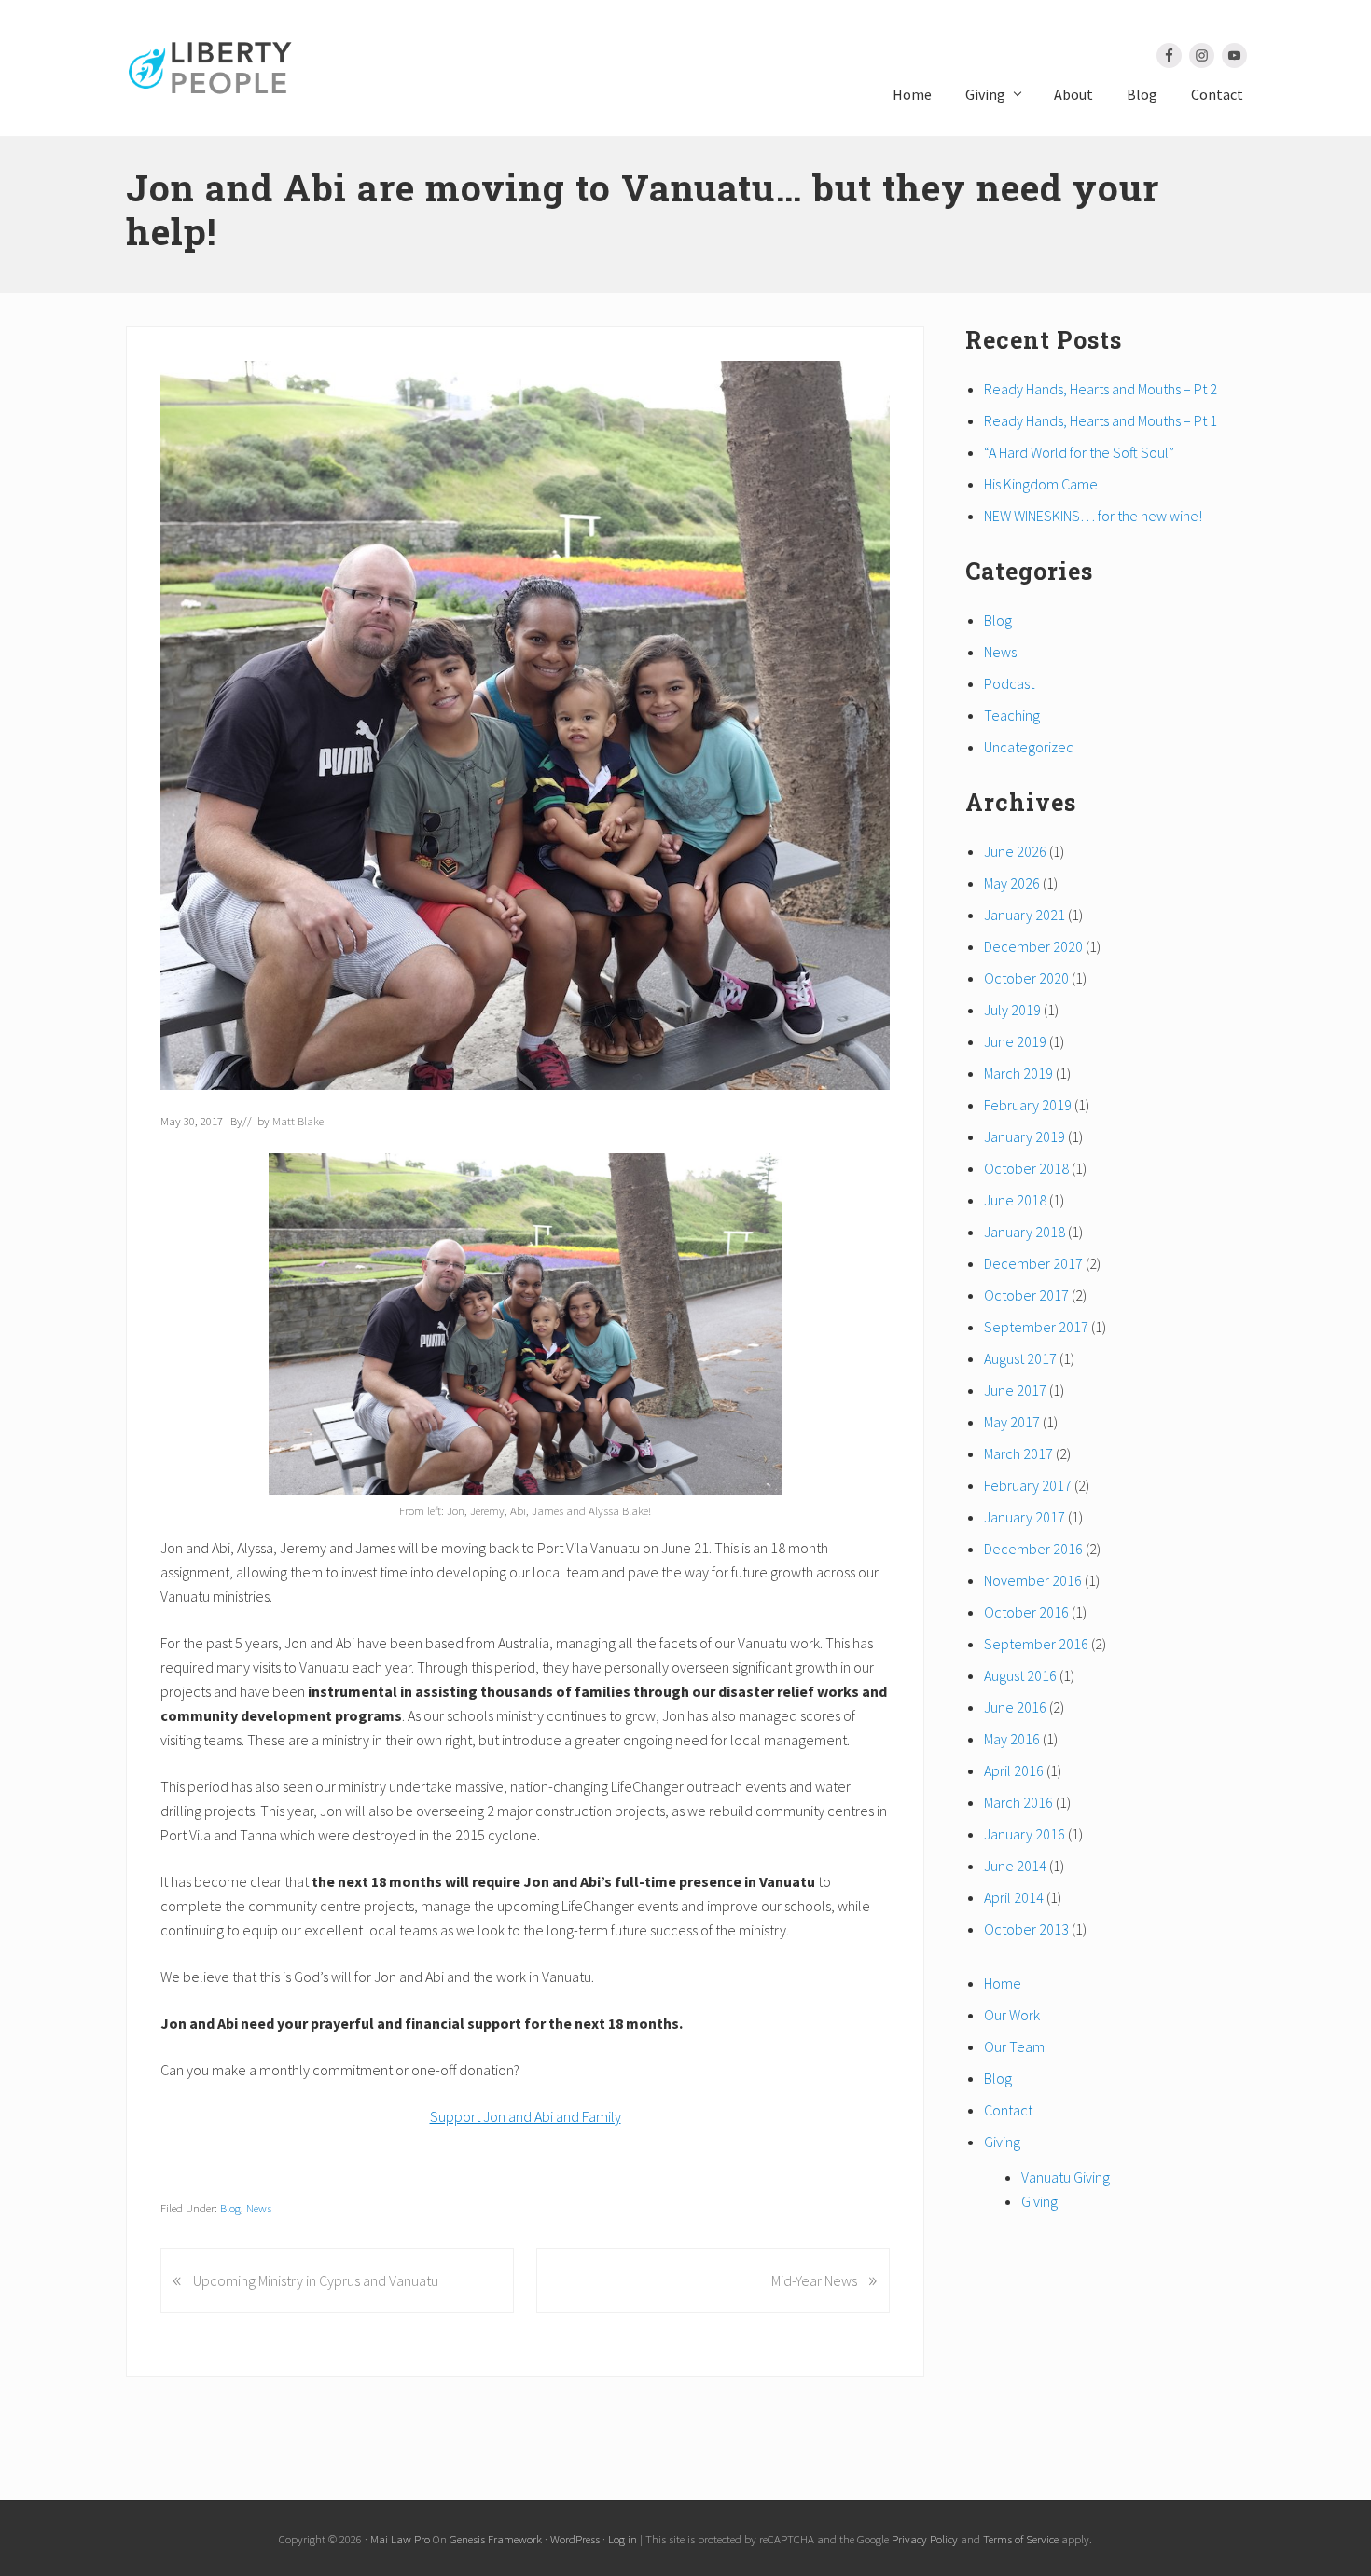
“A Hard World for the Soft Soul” (1079, 452)
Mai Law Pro (400, 2539)
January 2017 (1025, 1517)
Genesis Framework (496, 2539)
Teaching (1012, 715)
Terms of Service (1021, 2539)
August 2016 (1020, 1675)
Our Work (1012, 2015)
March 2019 (1018, 1073)
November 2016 (1033, 1580)
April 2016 (1014, 1770)
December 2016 (1033, 1549)
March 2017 (1018, 1453)
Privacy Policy (925, 2539)
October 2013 (1026, 1929)
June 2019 (1015, 1041)
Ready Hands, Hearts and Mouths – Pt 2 (1101, 389)
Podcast (1009, 683)
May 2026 (1012, 883)
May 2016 (1012, 1739)
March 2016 (1018, 1802)
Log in (623, 2539)
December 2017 (1033, 1263)
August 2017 (1020, 1358)
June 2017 (1015, 1390)
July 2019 (1012, 1010)
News (259, 2208)
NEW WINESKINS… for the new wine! (1093, 516)
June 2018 (1015, 1200)
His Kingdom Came (1041, 484)
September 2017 (1036, 1327)
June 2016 (1015, 1707)
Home (1003, 1983)
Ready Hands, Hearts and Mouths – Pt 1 (1101, 420)
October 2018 (1026, 1168)
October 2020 (1026, 978)
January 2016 (1025, 1834)
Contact (1008, 2110)
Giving (1002, 2142)
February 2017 (1028, 1485)
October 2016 (1026, 1612)
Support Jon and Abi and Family (526, 2116)
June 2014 (1015, 1866)
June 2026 (1015, 851)
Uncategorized (1029, 747)
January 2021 (1025, 915)
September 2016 (1036, 1644)
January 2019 (1025, 1136)
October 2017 (1026, 1295)
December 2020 (1033, 946)
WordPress (575, 2539)
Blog (230, 2208)
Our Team (1014, 2046)
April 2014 (1014, 1897)
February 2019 (1028, 1105)
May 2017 (1012, 1422)
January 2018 (1025, 1232)
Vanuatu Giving (1066, 2177)
